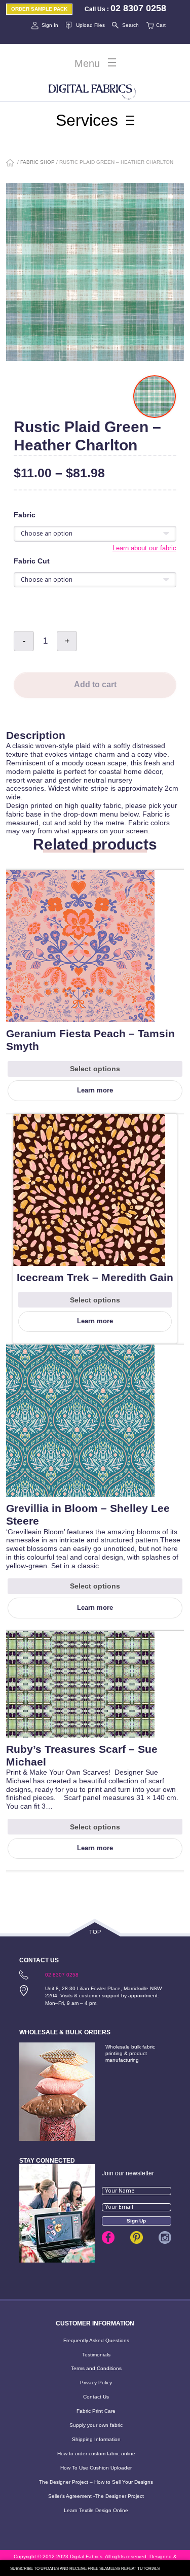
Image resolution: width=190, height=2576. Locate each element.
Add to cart (95, 684)
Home (11, 164)
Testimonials (96, 2355)
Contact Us (96, 2397)
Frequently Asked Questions (96, 2340)
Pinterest (137, 2237)
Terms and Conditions (96, 2368)
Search (130, 25)
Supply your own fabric (96, 2425)
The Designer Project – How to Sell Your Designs (96, 2482)
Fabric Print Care (96, 2411)
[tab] (95, 725)
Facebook (108, 2237)
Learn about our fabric (144, 548)
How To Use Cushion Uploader (96, 2468)
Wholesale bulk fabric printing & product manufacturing (130, 2053)
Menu (87, 63)
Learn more (95, 1090)
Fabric (25, 515)
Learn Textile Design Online (96, 2510)
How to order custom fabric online (96, 2454)
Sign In (50, 25)
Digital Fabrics (92, 90)
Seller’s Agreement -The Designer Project (96, 2496)
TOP (95, 1932)
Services (87, 120)
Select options (95, 1069)
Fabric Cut (32, 561)
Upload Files (90, 25)
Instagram (165, 2237)
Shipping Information (96, 2439)
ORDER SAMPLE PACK (39, 9)
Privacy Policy (96, 2383)
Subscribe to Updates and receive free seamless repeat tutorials (85, 2569)
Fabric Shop (37, 162)
